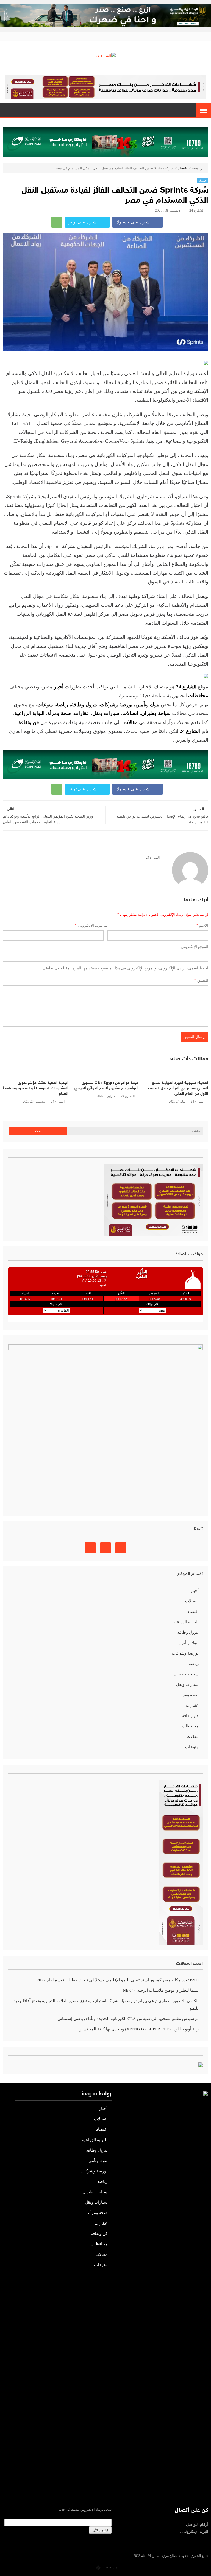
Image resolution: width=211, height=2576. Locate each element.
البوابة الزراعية (30, 713)
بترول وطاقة (84, 705)
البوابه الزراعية (186, 1622)
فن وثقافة (190, 1716)
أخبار (195, 1591)
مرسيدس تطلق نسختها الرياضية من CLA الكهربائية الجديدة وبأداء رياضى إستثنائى (128, 2019)
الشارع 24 (197, 210)
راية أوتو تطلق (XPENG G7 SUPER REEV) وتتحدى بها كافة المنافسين (139, 2029)
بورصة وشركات (116, 705)
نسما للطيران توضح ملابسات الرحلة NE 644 (161, 1990)
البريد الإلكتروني (89, 925)
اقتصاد (183, 168)
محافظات (190, 1726)
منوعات (45, 705)
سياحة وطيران (156, 713)
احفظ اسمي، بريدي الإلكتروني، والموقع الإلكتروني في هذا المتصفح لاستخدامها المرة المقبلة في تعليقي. (125, 968)
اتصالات (130, 713)
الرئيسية (198, 168)
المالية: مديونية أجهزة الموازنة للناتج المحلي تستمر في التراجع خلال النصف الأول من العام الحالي (178, 1088)
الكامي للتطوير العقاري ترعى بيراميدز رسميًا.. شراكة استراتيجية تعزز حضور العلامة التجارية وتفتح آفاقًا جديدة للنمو (105, 2005)
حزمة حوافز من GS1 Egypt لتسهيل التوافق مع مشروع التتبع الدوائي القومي (106, 1086)
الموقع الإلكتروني (195, 947)
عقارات (82, 713)
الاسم (202, 925)
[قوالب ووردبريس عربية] (98, 2567)
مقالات (193, 1737)
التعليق (201, 981)
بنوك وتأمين (147, 705)
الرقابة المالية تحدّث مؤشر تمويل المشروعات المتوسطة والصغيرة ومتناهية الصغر (36, 1088)
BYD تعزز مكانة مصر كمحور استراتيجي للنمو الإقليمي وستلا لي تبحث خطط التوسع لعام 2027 (118, 1980)
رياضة (62, 705)
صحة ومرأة (59, 713)
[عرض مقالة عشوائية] (7, 111)
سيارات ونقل (106, 713)
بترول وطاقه (188, 1632)
